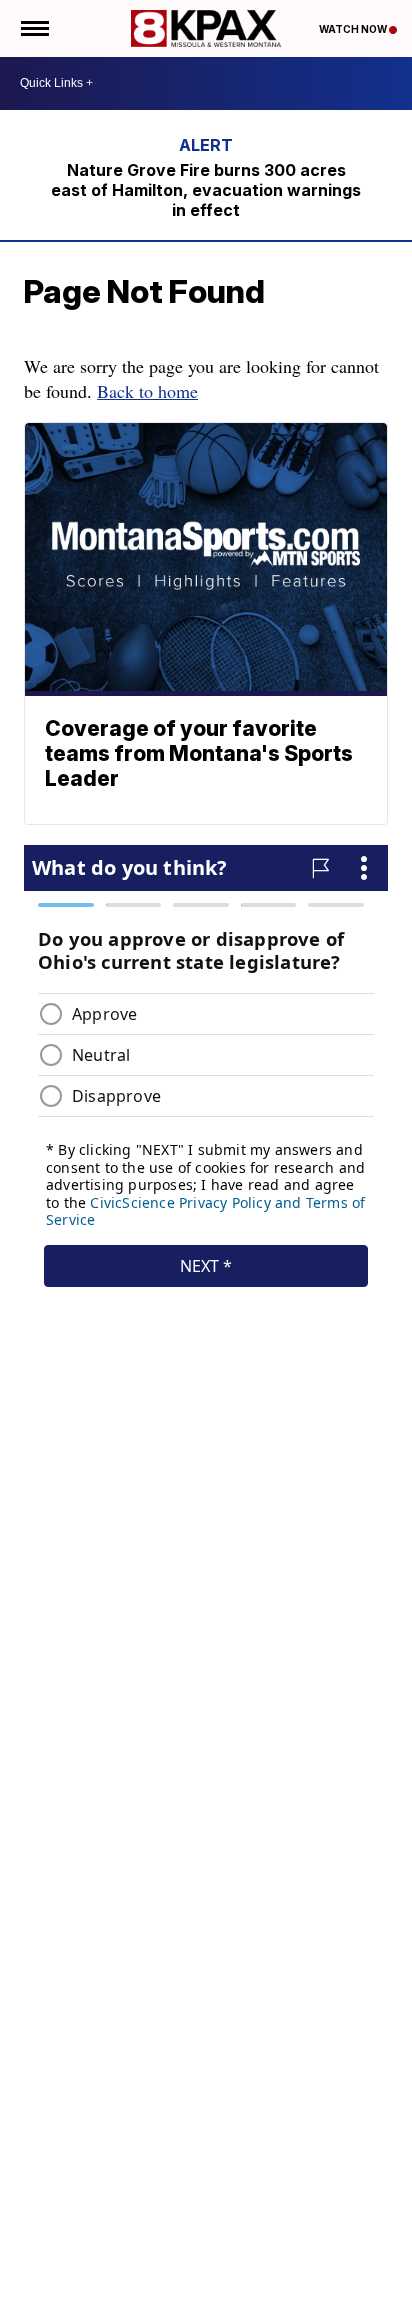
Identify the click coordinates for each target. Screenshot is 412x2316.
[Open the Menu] (33, 28)
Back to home (147, 391)
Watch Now (354, 29)
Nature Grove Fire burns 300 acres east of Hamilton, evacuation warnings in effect (206, 190)
